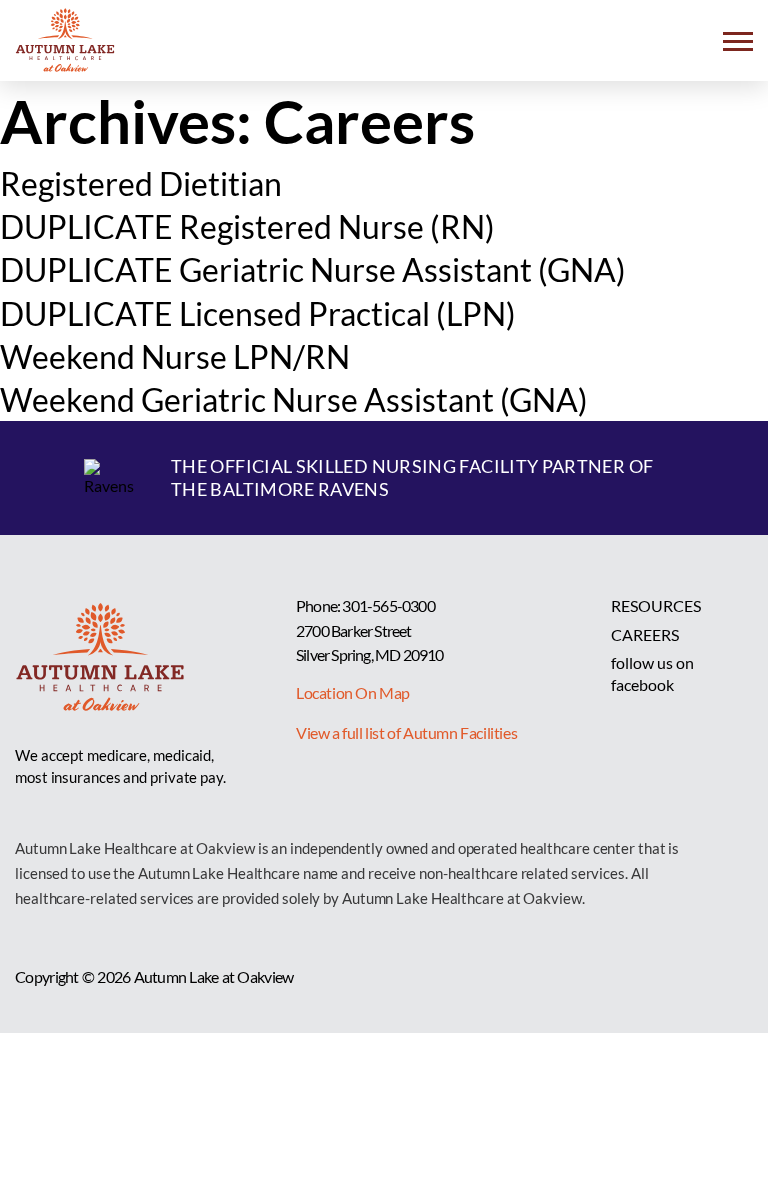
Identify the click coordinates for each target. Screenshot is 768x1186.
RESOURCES (656, 605)
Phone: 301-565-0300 (365, 605)
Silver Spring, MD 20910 (370, 654)
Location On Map (353, 692)
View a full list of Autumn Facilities (406, 732)
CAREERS (645, 634)
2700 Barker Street (354, 630)
